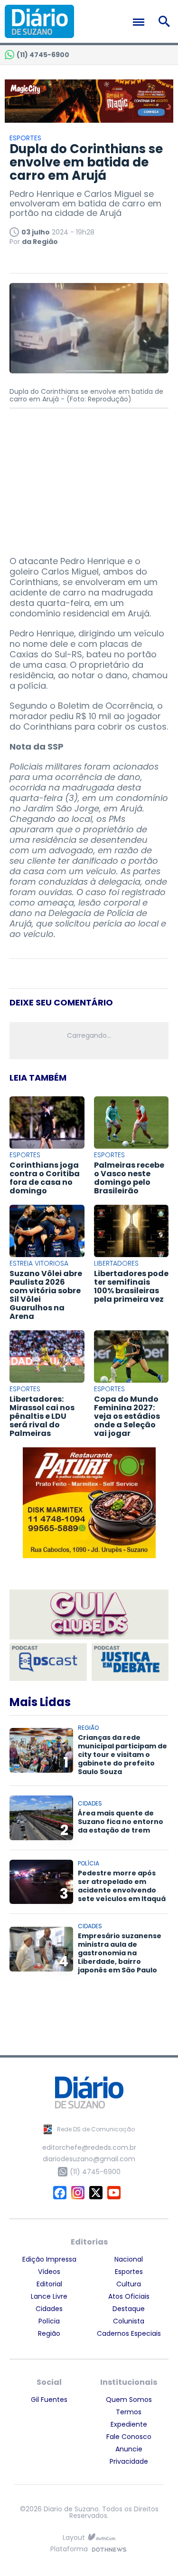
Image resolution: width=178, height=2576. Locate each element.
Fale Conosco (129, 2437)
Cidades (49, 2309)
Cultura (129, 2284)
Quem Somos (129, 2400)
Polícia (49, 2321)
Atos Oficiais (129, 2296)
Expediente (129, 2424)
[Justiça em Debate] (130, 1662)
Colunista (129, 2321)
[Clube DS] (89, 1615)
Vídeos (49, 2272)
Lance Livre (49, 2296)
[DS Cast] (48, 1662)
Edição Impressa (49, 2259)
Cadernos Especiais (129, 2333)
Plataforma (69, 2550)
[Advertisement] (89, 478)
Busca (166, 21)
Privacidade (129, 2461)
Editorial (49, 2284)
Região (49, 2333)
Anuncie (129, 2449)
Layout (74, 2538)
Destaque (129, 2309)
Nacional (129, 2259)
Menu (141, 22)
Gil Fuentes (49, 2400)
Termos (129, 2412)
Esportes (129, 2272)
